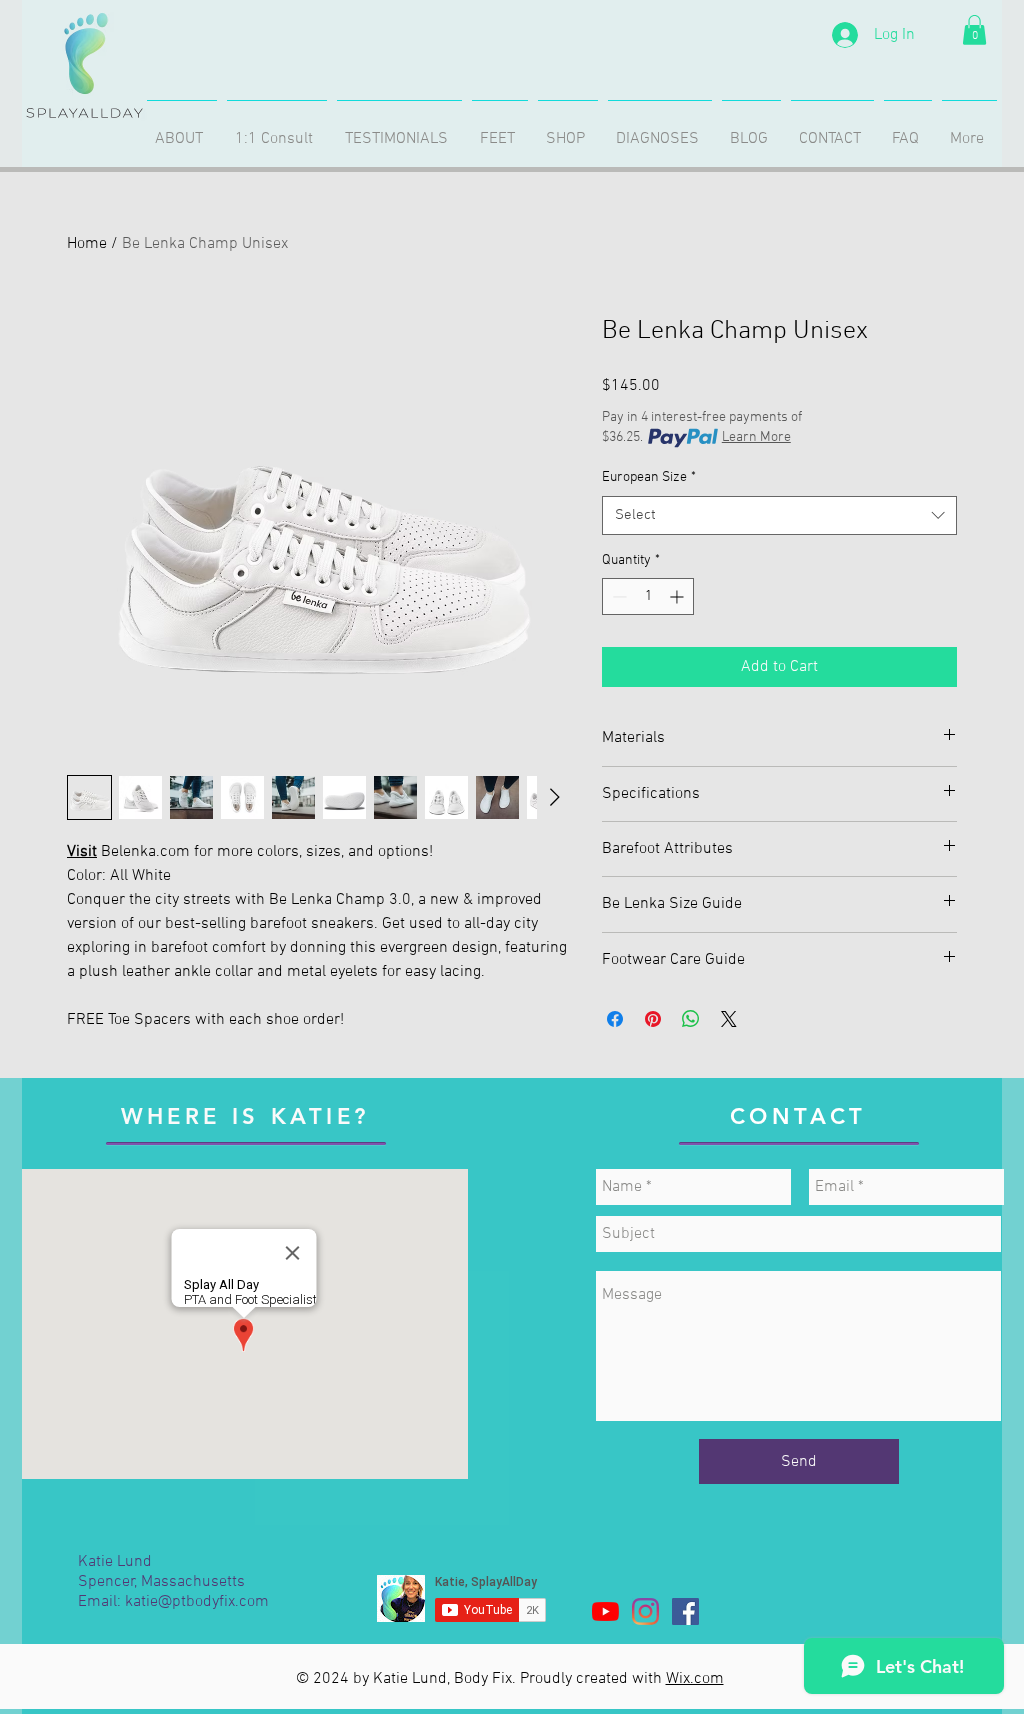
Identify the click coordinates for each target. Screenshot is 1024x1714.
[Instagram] (645, 1611)
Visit (82, 852)
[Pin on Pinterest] (653, 1019)
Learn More (756, 437)
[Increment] (678, 596)
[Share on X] (729, 1019)
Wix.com (695, 1679)
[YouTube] (605, 1611)
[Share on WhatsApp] (691, 1019)
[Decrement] (617, 596)
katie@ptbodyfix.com (197, 1602)
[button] (974, 30)
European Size (649, 477)
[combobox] (779, 515)
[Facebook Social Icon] (685, 1611)
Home (87, 244)
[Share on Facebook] (615, 1019)
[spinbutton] (648, 596)
